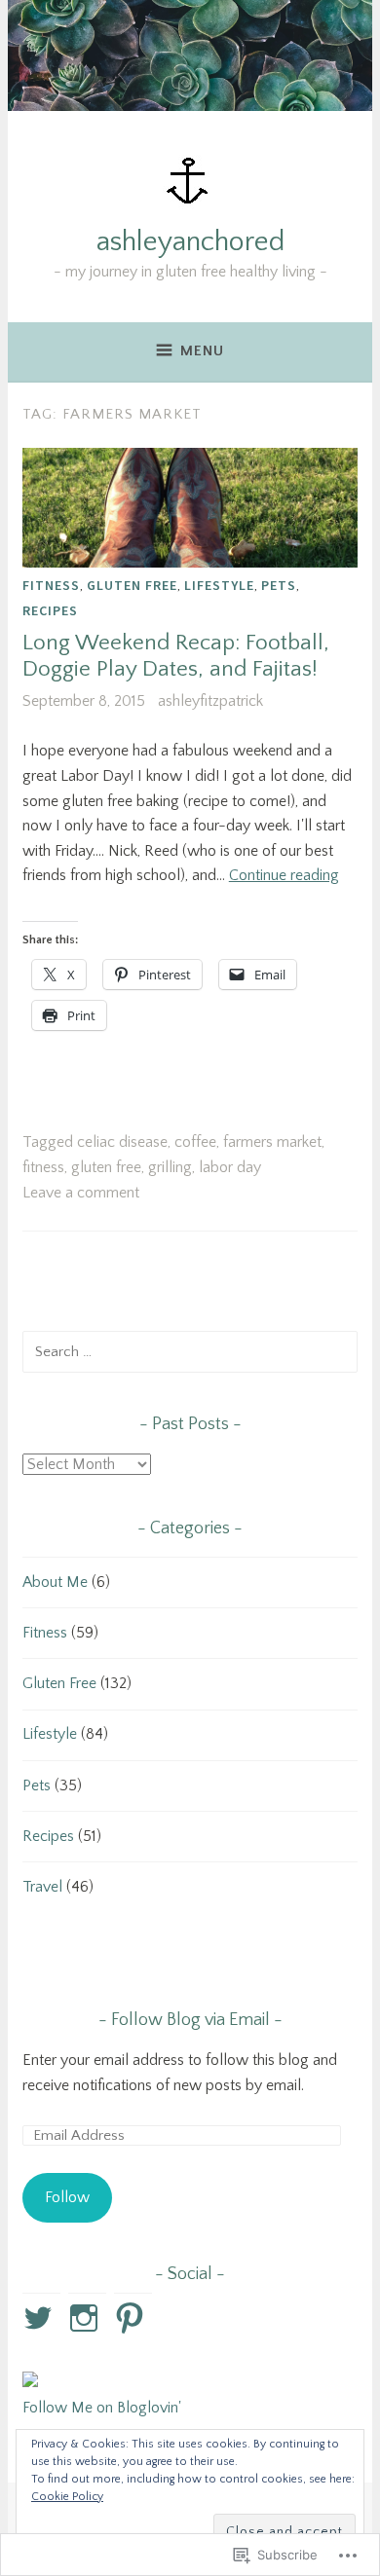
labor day (230, 1167)
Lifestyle (219, 585)
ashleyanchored (190, 242)
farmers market (272, 1142)
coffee (195, 1142)
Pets (279, 585)
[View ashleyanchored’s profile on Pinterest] (133, 2318)
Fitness (51, 585)
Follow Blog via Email (190, 2020)
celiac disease (122, 1142)
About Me (55, 1582)
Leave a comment (81, 1193)
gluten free (106, 1167)
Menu (202, 351)
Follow (67, 2197)
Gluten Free (132, 585)
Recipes (50, 610)
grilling (170, 1167)
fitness (43, 1167)
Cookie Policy (67, 2497)
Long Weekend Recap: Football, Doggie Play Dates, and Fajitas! (176, 656)
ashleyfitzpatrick (210, 701)
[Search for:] (190, 1351)
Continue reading (284, 875)
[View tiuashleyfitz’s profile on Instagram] (87, 2318)
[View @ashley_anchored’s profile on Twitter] (41, 2318)
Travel (42, 1887)
